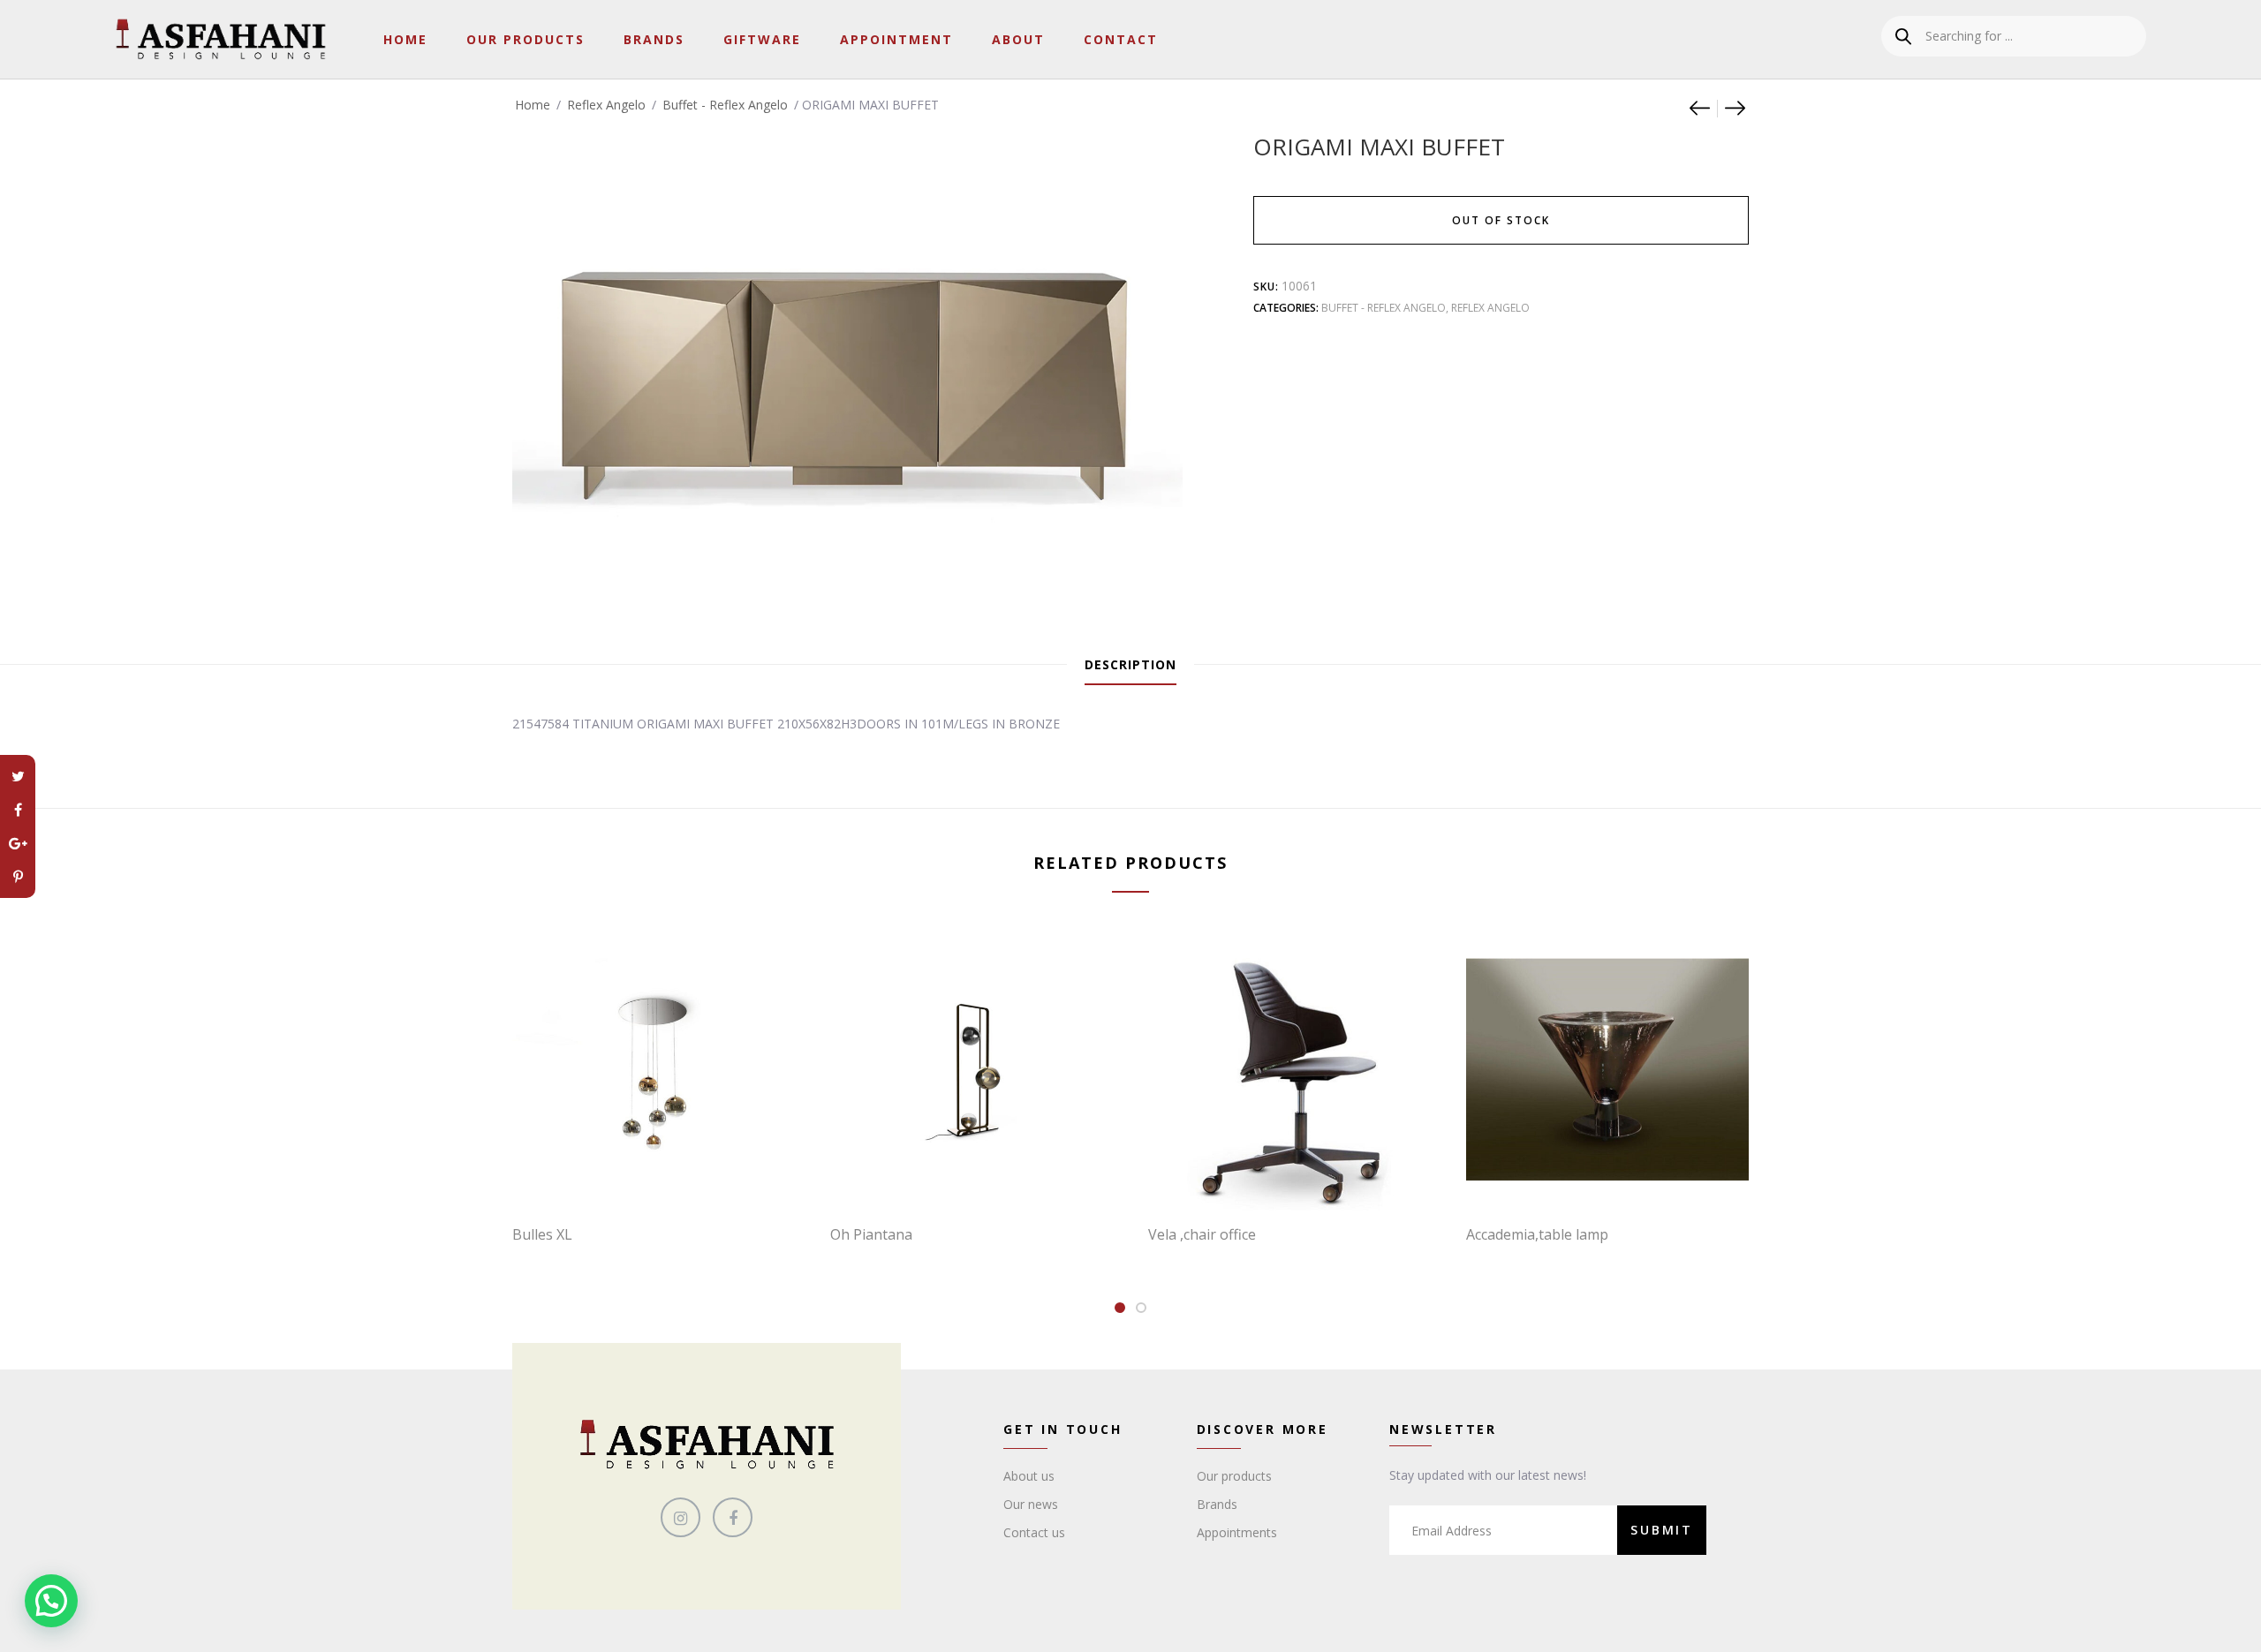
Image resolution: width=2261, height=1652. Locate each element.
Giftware (762, 39)
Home (405, 39)
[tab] (1130, 665)
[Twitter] (18, 776)
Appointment (896, 39)
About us (1029, 1476)
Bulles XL (542, 1234)
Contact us (1034, 1532)
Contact (1121, 39)
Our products (1234, 1476)
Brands (654, 39)
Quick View (662, 1174)
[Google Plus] (18, 843)
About (1018, 39)
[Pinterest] (18, 877)
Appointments (1237, 1532)
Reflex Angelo (606, 105)
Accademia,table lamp (1537, 1234)
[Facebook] (18, 810)
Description (1130, 664)
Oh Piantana (871, 1234)
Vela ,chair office (1202, 1234)
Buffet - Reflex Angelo (725, 105)
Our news (1031, 1504)
